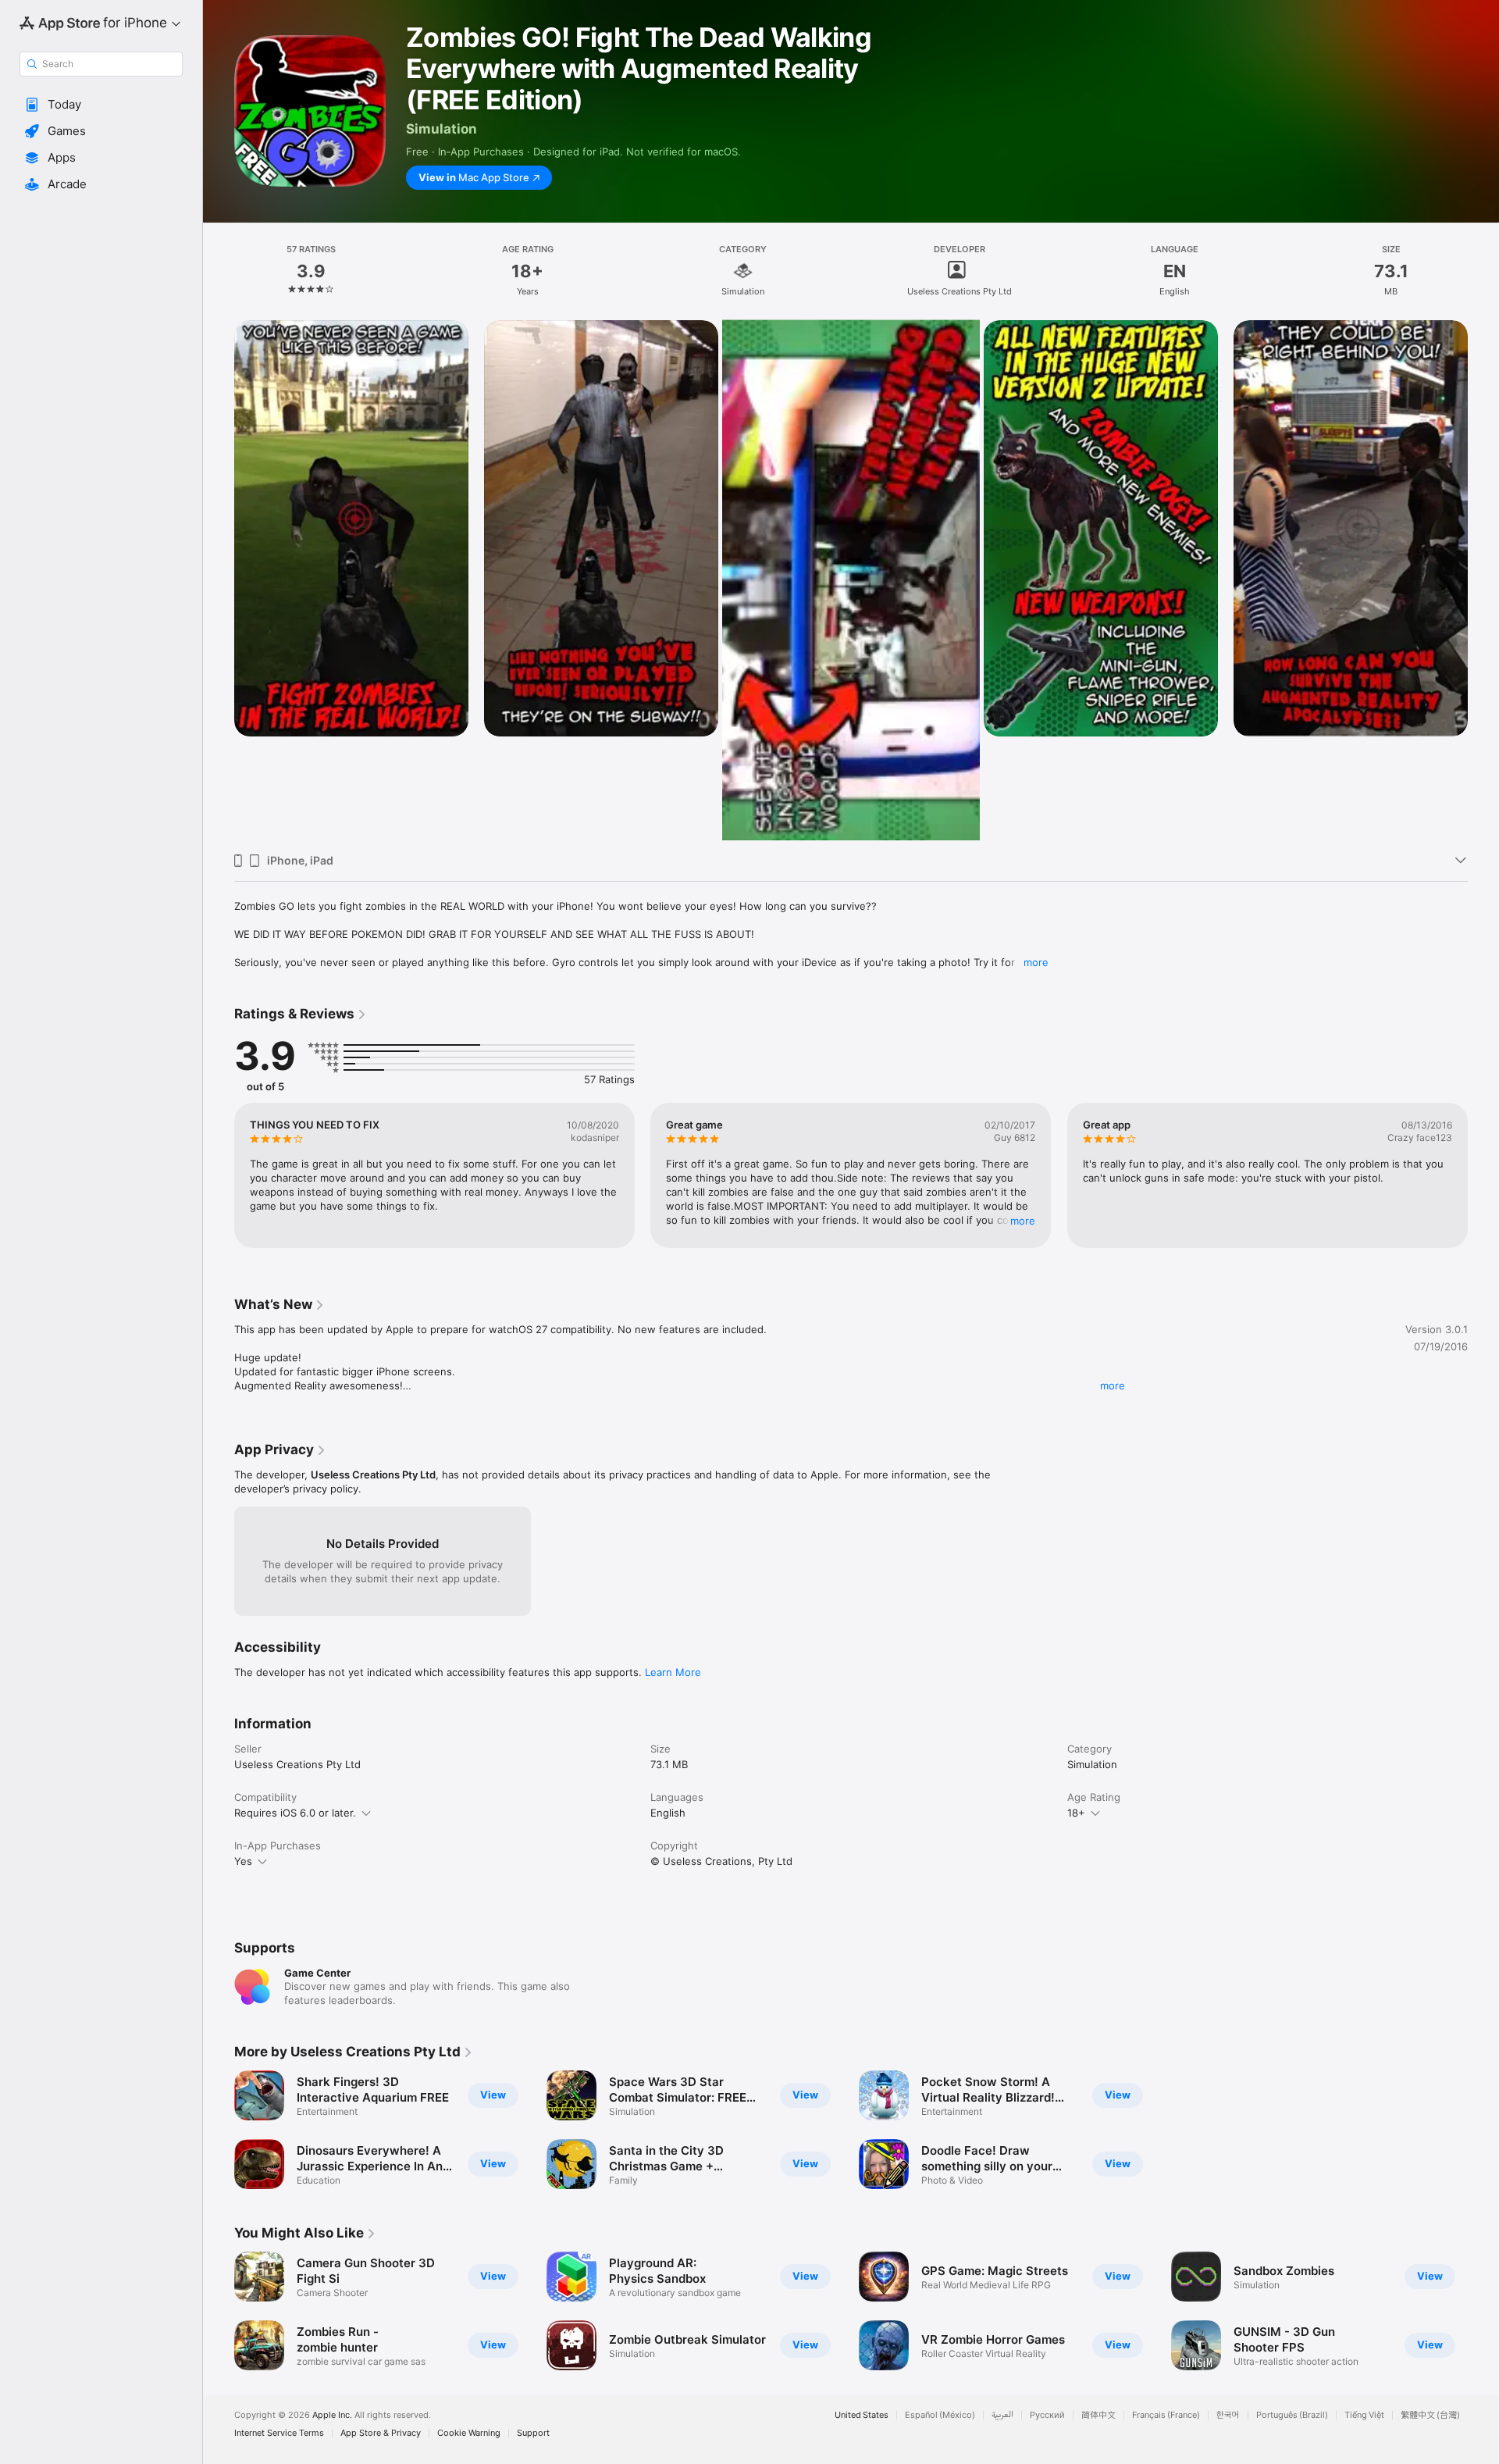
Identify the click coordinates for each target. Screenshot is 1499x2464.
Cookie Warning (469, 2433)
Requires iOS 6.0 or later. (295, 1813)
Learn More (673, 1672)
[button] (101, 105)
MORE (1024, 1221)
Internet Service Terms (279, 2433)
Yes (243, 1861)
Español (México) (940, 2415)
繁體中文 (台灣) (1430, 2415)
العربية (1002, 2415)
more (1036, 962)
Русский (1047, 2415)
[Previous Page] (219, 1175)
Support (533, 2433)
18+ (1076, 1813)
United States (862, 2415)
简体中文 (1098, 2415)
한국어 (1228, 2415)
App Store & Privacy (381, 2433)
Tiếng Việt (1364, 2415)
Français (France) (1166, 2415)
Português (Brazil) (1292, 2415)
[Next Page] (1483, 1175)
